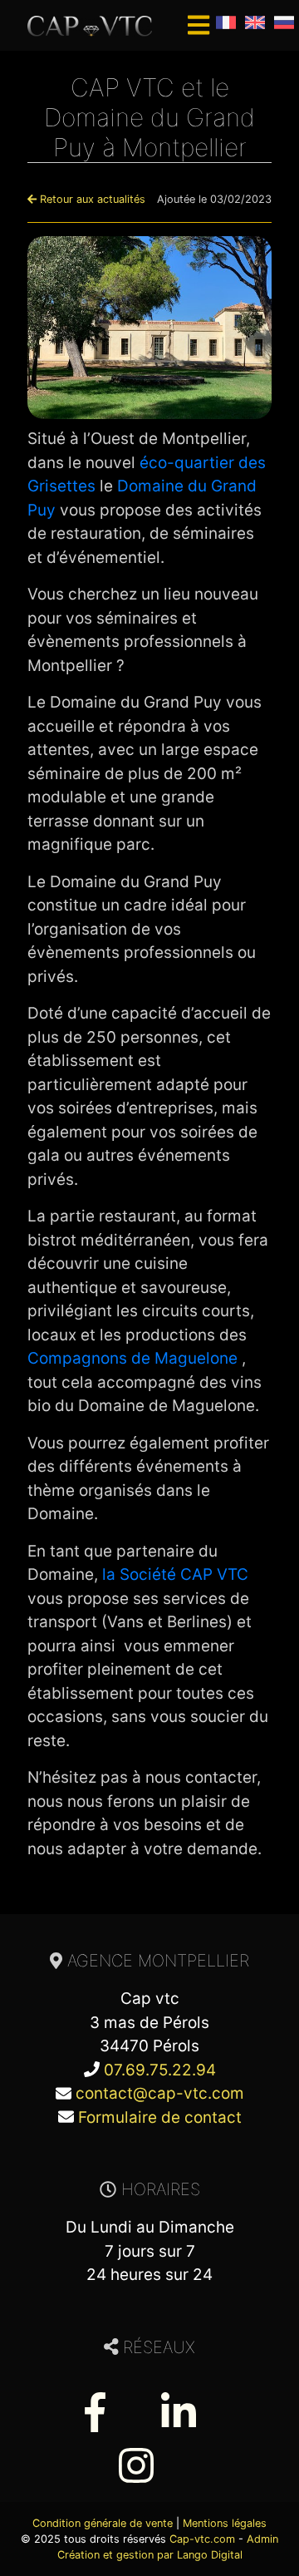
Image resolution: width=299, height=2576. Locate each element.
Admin (262, 2539)
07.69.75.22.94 (160, 2070)
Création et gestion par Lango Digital (150, 2555)
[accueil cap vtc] (90, 25)
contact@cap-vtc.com (160, 2093)
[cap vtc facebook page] (95, 2409)
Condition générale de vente (103, 2523)
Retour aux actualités (91, 199)
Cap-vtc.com (202, 2539)
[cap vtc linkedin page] (179, 2409)
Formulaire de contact (160, 2117)
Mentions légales (225, 2523)
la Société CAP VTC (175, 1574)
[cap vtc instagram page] (136, 2462)
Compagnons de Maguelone (132, 1358)
